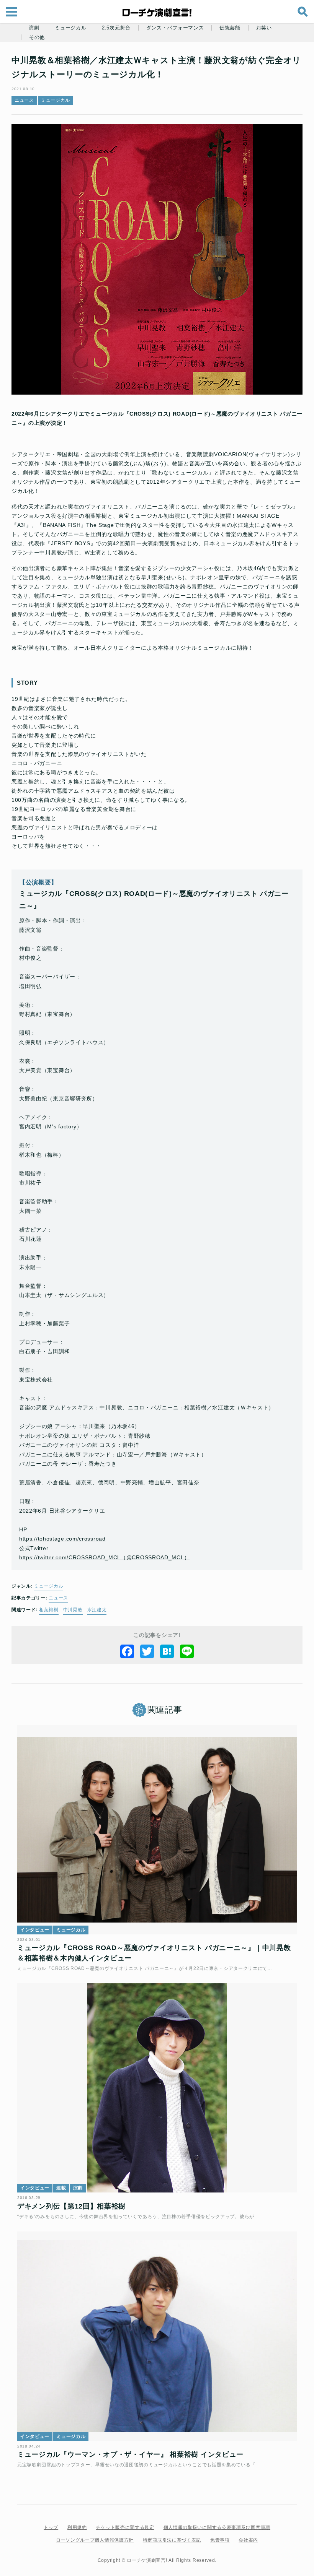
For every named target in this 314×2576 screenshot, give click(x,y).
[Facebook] (127, 1651)
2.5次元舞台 (116, 28)
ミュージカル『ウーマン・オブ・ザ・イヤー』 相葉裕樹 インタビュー (130, 2454)
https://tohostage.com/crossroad (62, 1539)
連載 (61, 2188)
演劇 (34, 28)
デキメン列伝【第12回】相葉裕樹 (71, 2206)
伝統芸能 (230, 28)
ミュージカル (70, 28)
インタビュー (35, 1930)
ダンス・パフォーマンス (175, 28)
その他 (37, 37)
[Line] (187, 1651)
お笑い (264, 28)
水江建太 (97, 1610)
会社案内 (248, 2540)
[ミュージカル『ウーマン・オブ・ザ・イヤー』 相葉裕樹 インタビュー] (157, 2336)
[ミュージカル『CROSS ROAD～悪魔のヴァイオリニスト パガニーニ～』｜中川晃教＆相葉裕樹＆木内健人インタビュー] (157, 1830)
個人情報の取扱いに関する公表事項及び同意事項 (217, 2527)
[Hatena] (167, 1651)
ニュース (24, 100)
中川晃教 (73, 1610)
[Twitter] (147, 1651)
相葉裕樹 (49, 1610)
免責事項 (220, 2540)
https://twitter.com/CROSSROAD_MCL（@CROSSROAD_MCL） (104, 1557)
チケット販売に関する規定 (125, 2527)
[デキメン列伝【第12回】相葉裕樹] (157, 2088)
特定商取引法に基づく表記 (172, 2540)
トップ (51, 2527)
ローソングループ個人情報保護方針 (95, 2540)
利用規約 (77, 2527)
